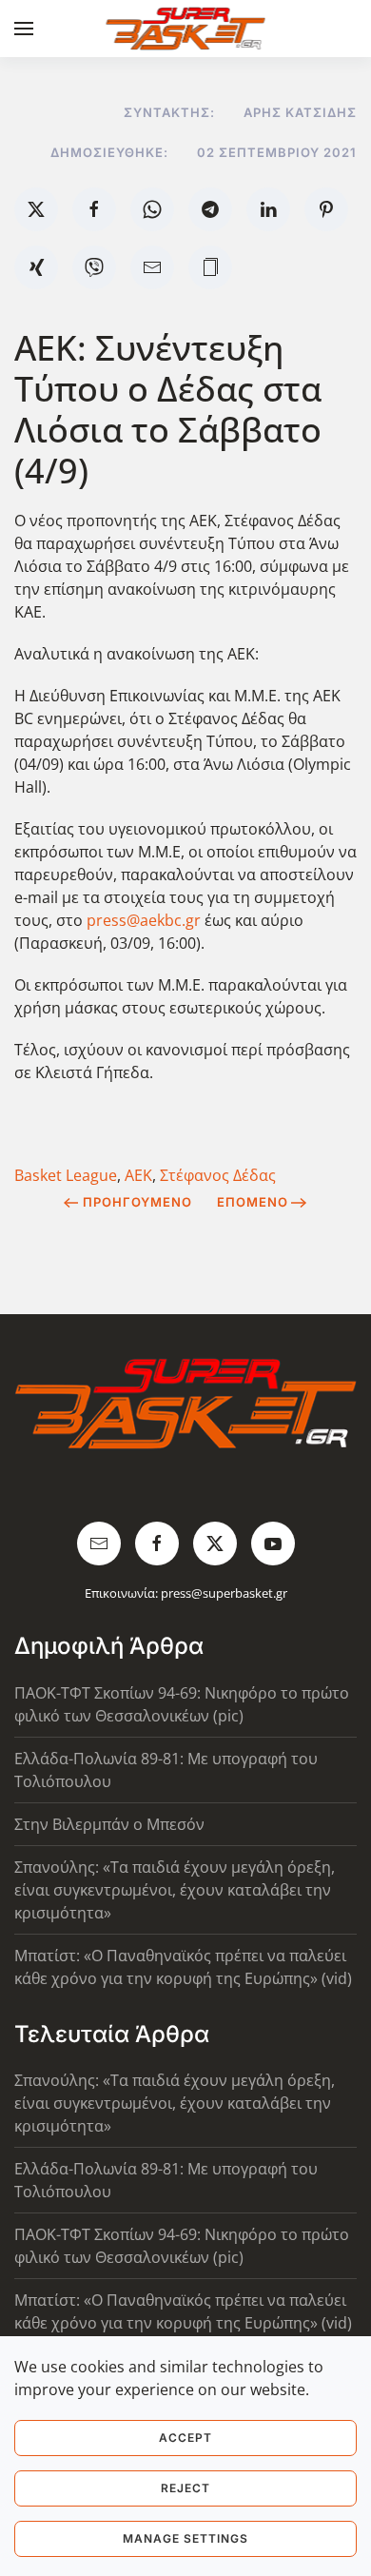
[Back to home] (186, 29)
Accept (185, 2438)
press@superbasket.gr (224, 1593)
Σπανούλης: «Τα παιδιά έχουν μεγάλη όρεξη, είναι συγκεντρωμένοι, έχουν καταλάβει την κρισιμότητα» (175, 1890)
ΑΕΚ (138, 1175)
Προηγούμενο (137, 1202)
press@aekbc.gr (144, 920)
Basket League (66, 1175)
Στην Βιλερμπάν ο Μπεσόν (109, 1824)
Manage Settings (185, 2538)
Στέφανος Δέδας (218, 1175)
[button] (24, 29)
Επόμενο (253, 1202)
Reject (185, 2488)
